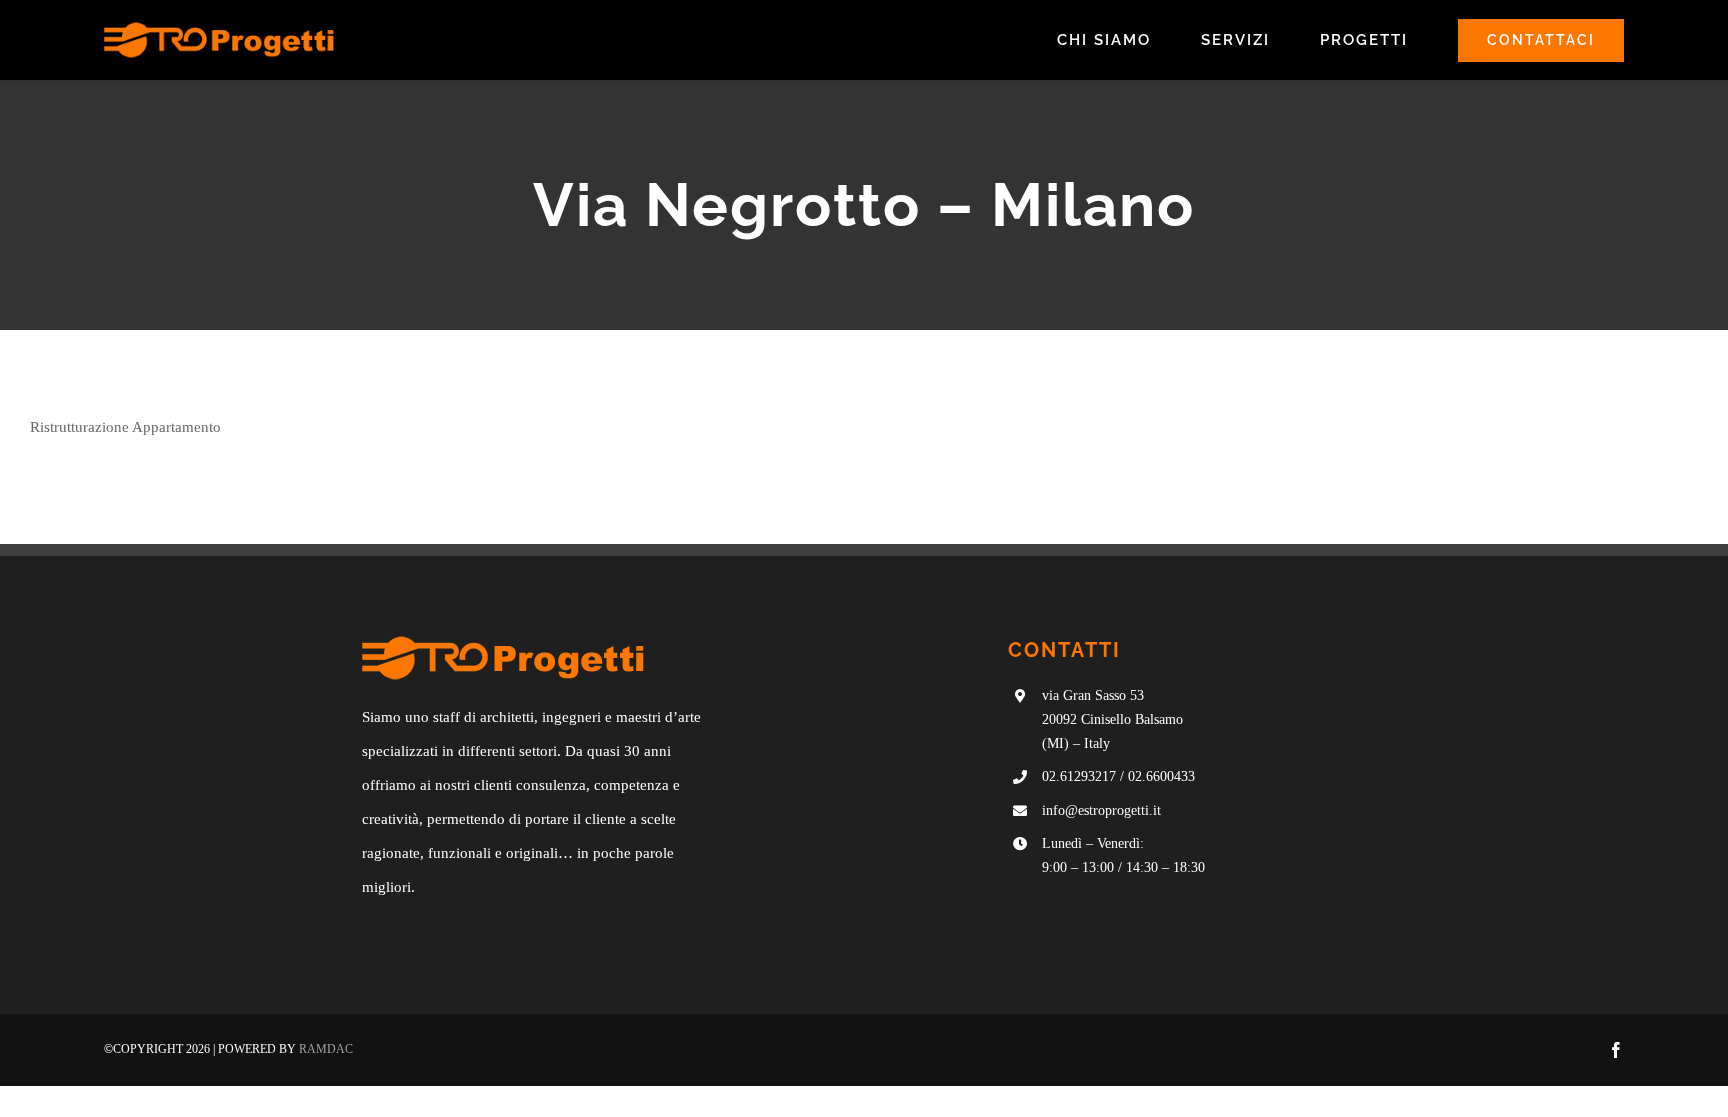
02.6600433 (1161, 776)
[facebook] (1616, 1050)
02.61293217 (1079, 776)
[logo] (219, 29)
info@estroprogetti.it (1101, 810)
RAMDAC (326, 1049)
